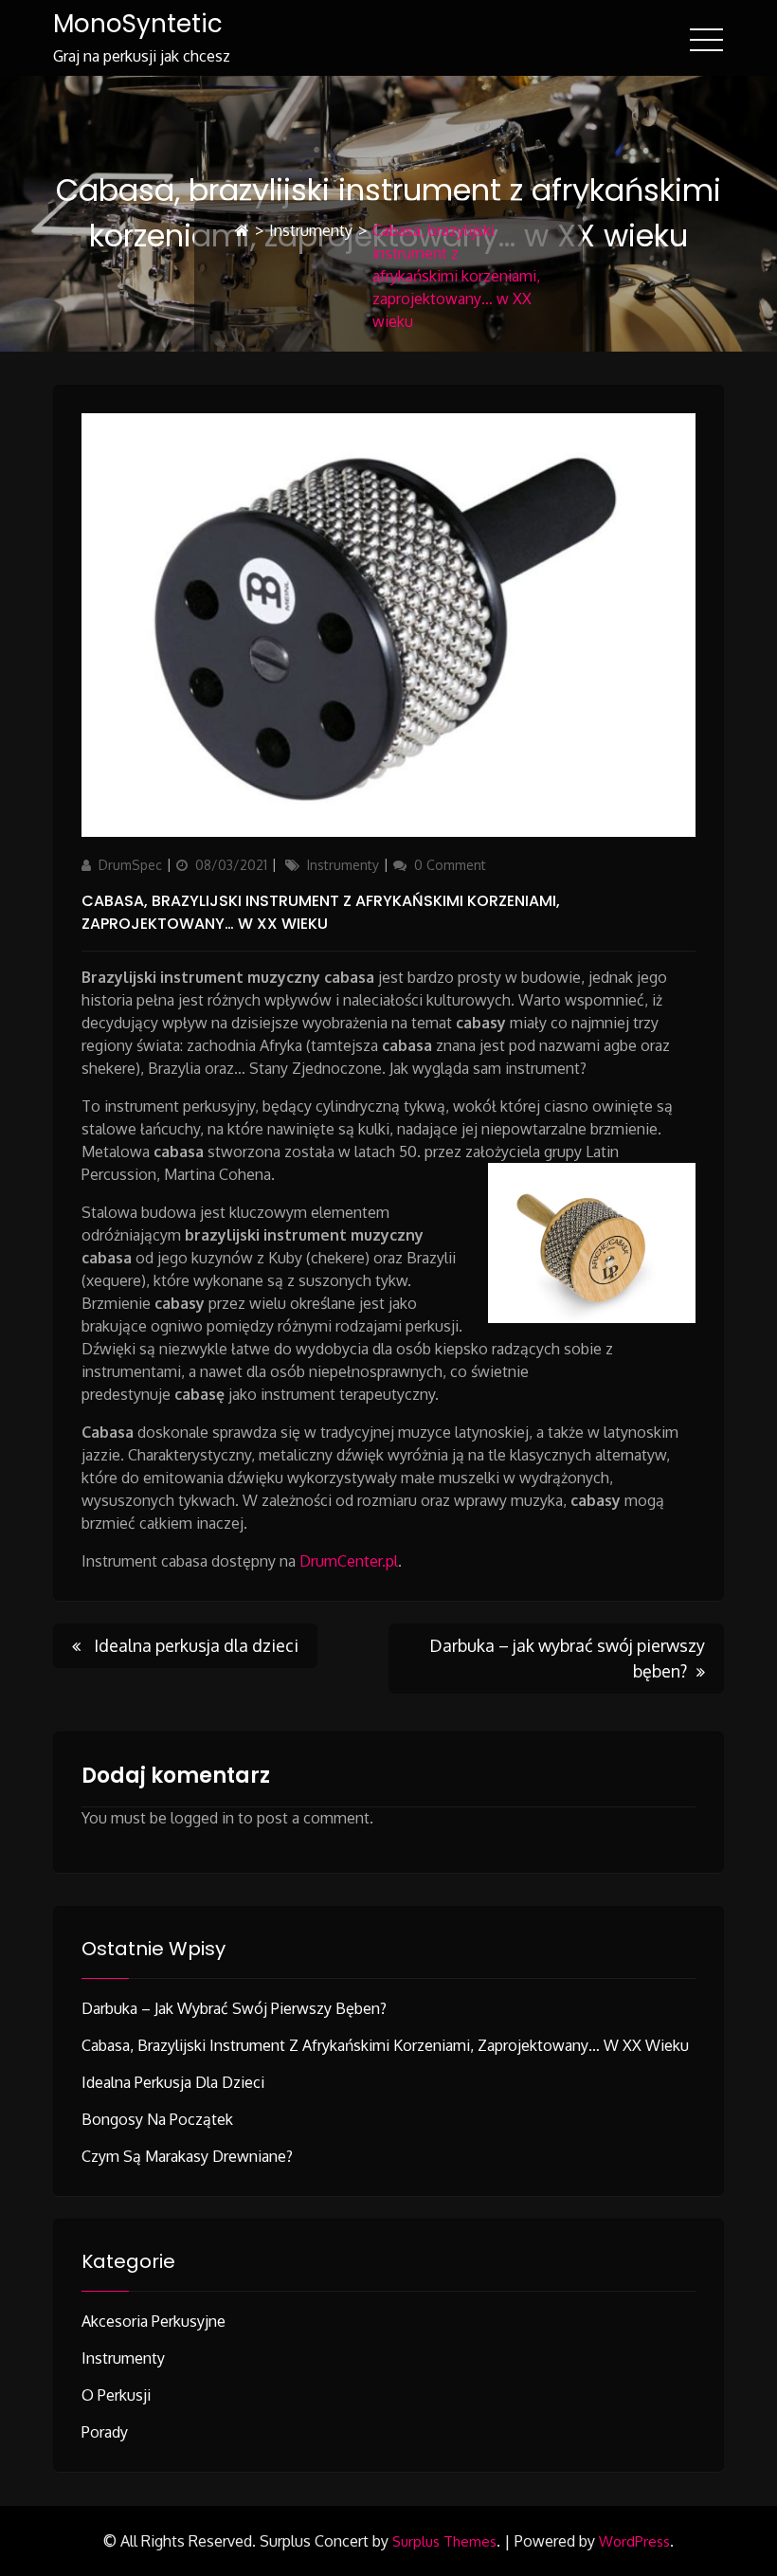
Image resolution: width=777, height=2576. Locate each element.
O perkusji (116, 2395)
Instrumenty (311, 230)
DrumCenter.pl (349, 1561)
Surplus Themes (444, 2541)
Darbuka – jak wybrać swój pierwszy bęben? (234, 2008)
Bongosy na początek (157, 2119)
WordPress (634, 2541)
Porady (105, 2432)
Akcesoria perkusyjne (154, 2321)
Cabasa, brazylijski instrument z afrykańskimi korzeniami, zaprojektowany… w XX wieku (321, 912)
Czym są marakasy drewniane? (187, 2156)
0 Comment (450, 865)
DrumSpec (130, 865)
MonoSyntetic (138, 24)
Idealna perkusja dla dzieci (173, 2082)
